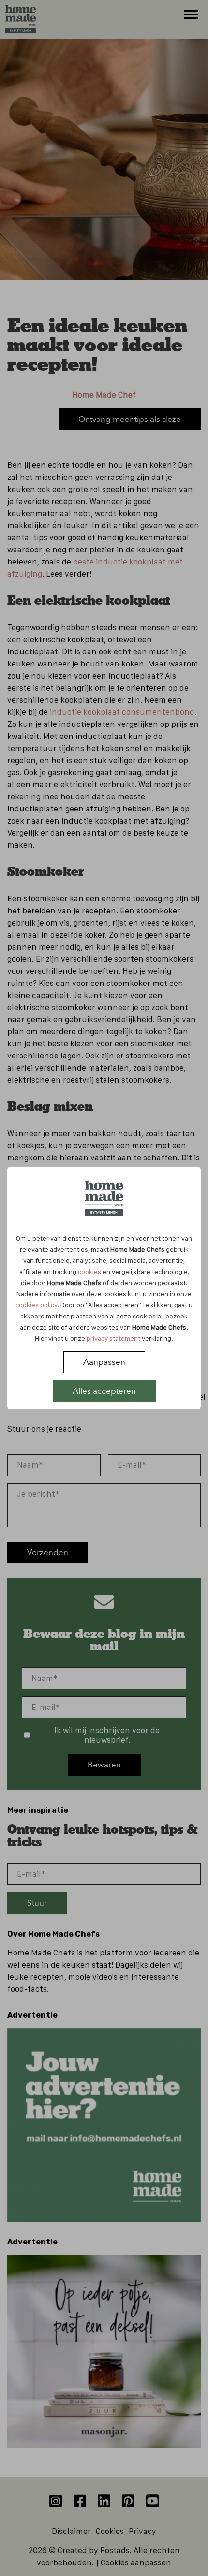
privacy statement (113, 1338)
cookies (89, 1272)
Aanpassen (104, 1362)
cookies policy (36, 1305)
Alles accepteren (104, 1391)
